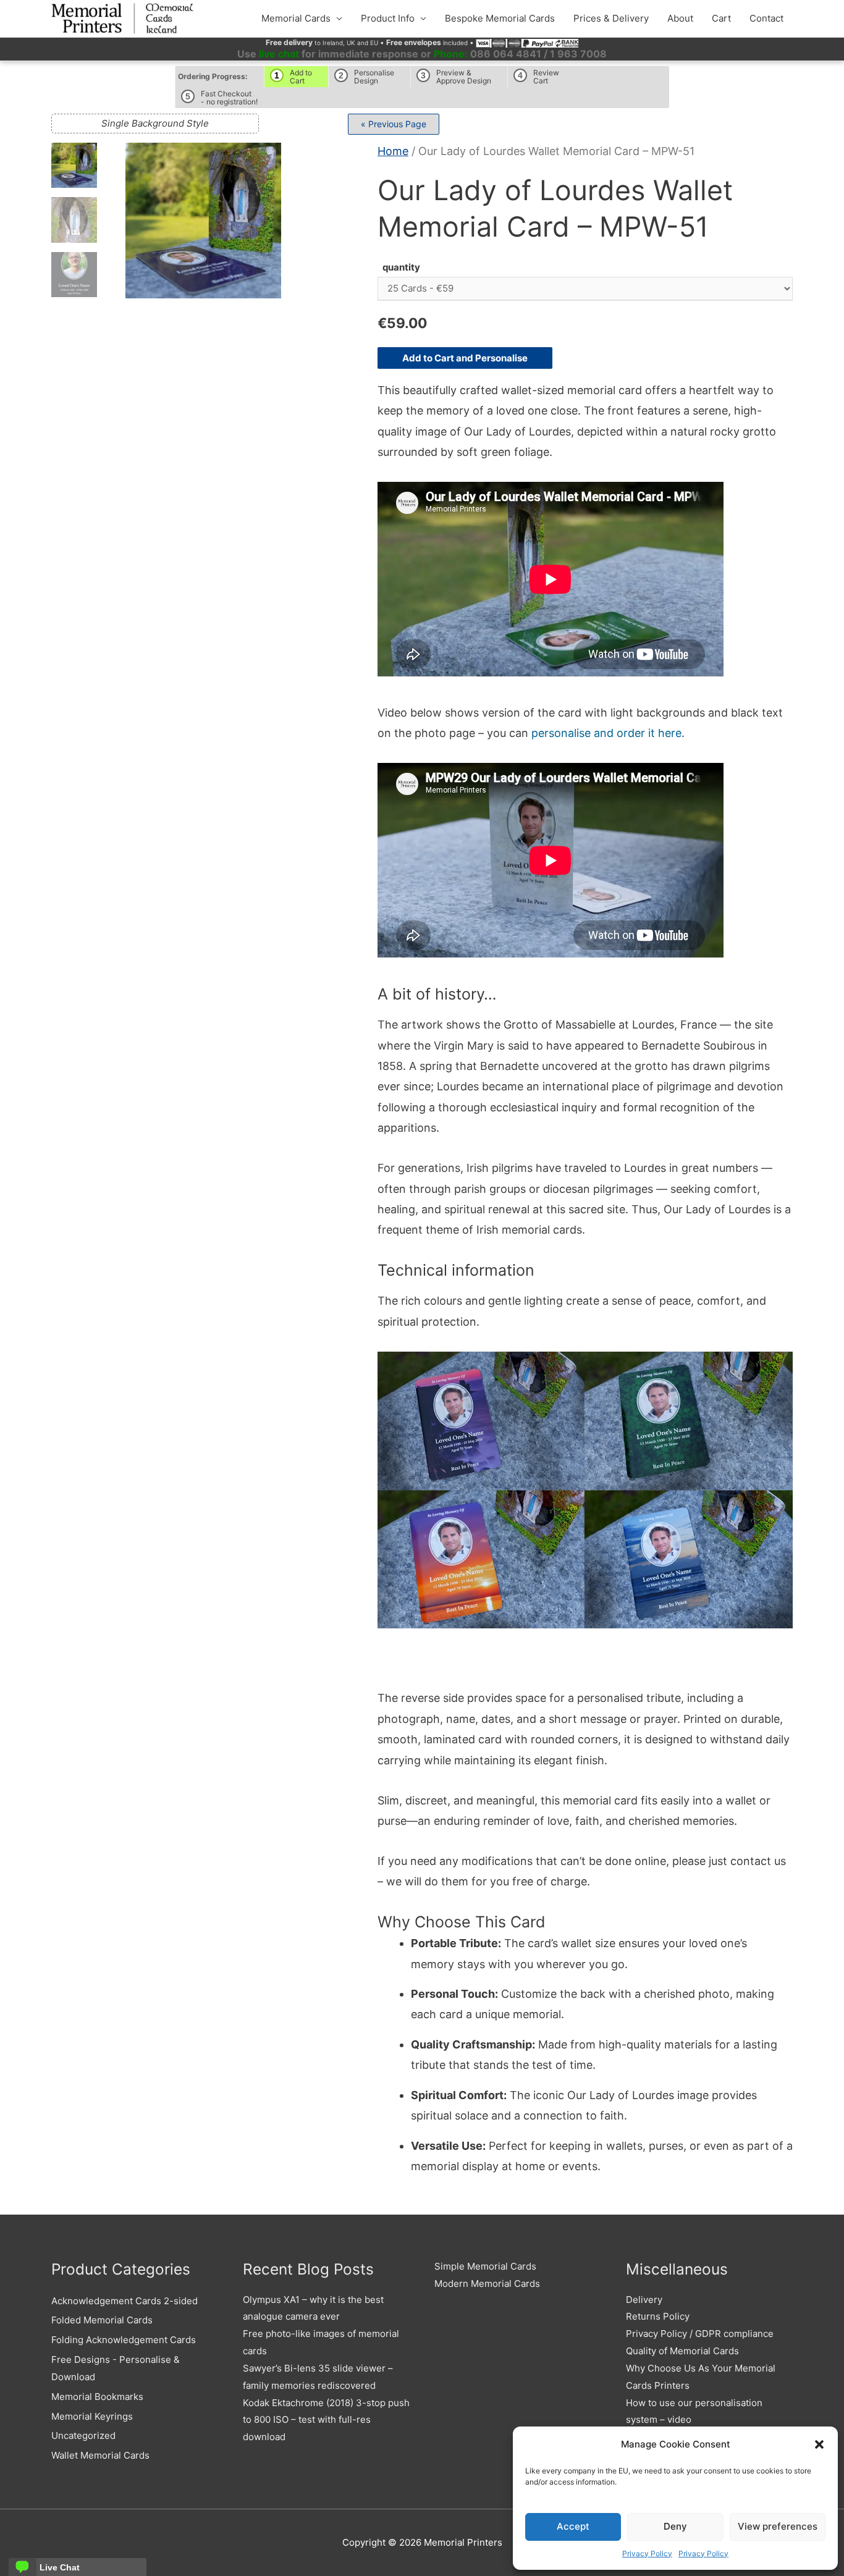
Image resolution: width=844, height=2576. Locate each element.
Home (393, 151)
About (680, 18)
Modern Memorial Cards (487, 2283)
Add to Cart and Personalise (465, 358)
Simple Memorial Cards (485, 2266)
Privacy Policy (647, 2553)
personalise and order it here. (608, 733)
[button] (819, 2444)
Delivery (644, 2300)
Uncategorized (83, 2435)
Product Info (388, 18)
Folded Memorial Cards (102, 2320)
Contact (766, 18)
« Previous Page (394, 124)
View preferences (778, 2526)
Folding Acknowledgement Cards (124, 2340)
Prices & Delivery (611, 18)
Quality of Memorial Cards (682, 2351)
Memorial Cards (296, 18)
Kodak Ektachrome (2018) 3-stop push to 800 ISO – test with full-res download (326, 2420)
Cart (721, 18)
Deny (675, 2526)
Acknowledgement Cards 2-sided (124, 2301)
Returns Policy (658, 2316)
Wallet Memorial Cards (100, 2455)
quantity (401, 267)
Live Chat (60, 2567)
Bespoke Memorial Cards (500, 18)
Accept (573, 2526)
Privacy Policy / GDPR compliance (700, 2334)
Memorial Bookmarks (97, 2397)
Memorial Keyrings (92, 2416)
